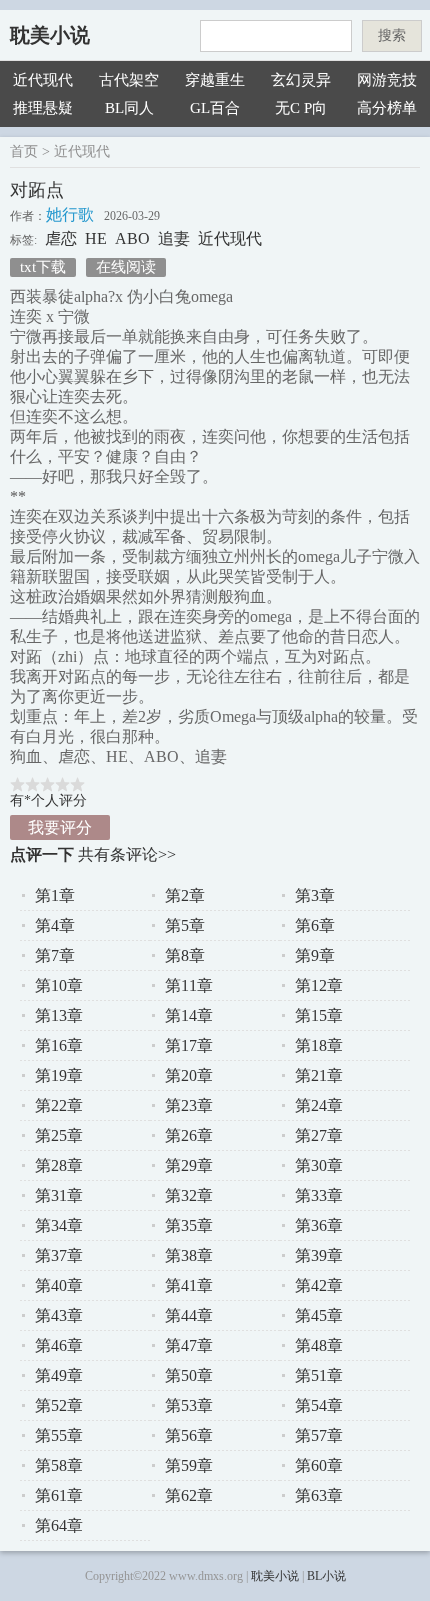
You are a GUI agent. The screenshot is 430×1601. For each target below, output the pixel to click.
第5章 (185, 925)
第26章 (189, 1135)
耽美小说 (50, 35)
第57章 (319, 1435)
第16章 (59, 1045)
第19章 (59, 1075)
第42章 (319, 1285)
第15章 (319, 1015)
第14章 (189, 1015)
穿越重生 (215, 80)
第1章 (55, 895)
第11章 (189, 985)
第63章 (319, 1495)
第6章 (315, 925)
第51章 (319, 1375)
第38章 (189, 1255)
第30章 (319, 1165)
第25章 (59, 1135)
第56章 (189, 1435)
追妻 (174, 238)
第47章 (189, 1345)
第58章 (59, 1465)
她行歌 (70, 214)
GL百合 (215, 108)
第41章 (189, 1285)
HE (96, 238)
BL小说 (326, 1576)
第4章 (55, 925)
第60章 (319, 1465)
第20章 (189, 1075)
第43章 (59, 1315)
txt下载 (43, 267)
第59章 (189, 1465)
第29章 (189, 1165)
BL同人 (129, 108)
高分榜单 (387, 108)
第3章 (315, 895)
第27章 (319, 1135)
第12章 (319, 985)
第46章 (59, 1345)
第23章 (189, 1105)
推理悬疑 (43, 108)
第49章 (59, 1375)
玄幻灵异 (301, 80)
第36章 (319, 1225)
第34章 (59, 1225)
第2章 (185, 895)
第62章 (189, 1495)
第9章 (315, 955)
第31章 (59, 1195)
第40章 (59, 1285)
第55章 (59, 1435)
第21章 (319, 1075)
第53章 (189, 1405)
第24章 (319, 1105)
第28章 (59, 1165)
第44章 (189, 1315)
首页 (24, 151)
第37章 (59, 1255)
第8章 (185, 955)
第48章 (319, 1345)
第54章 (319, 1405)
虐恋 (61, 238)
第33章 (319, 1195)
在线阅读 (126, 267)
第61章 (59, 1495)
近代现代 (43, 80)
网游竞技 (387, 80)
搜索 (392, 35)
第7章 (55, 955)
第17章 (189, 1045)
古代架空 (129, 80)
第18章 (319, 1045)
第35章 (189, 1225)
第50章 (189, 1375)
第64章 (59, 1525)
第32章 (189, 1195)
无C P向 (301, 108)
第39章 (319, 1255)
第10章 (59, 985)
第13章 (59, 1015)
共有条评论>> (127, 854)
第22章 (59, 1105)
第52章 (59, 1405)
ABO (132, 238)
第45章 (319, 1315)
